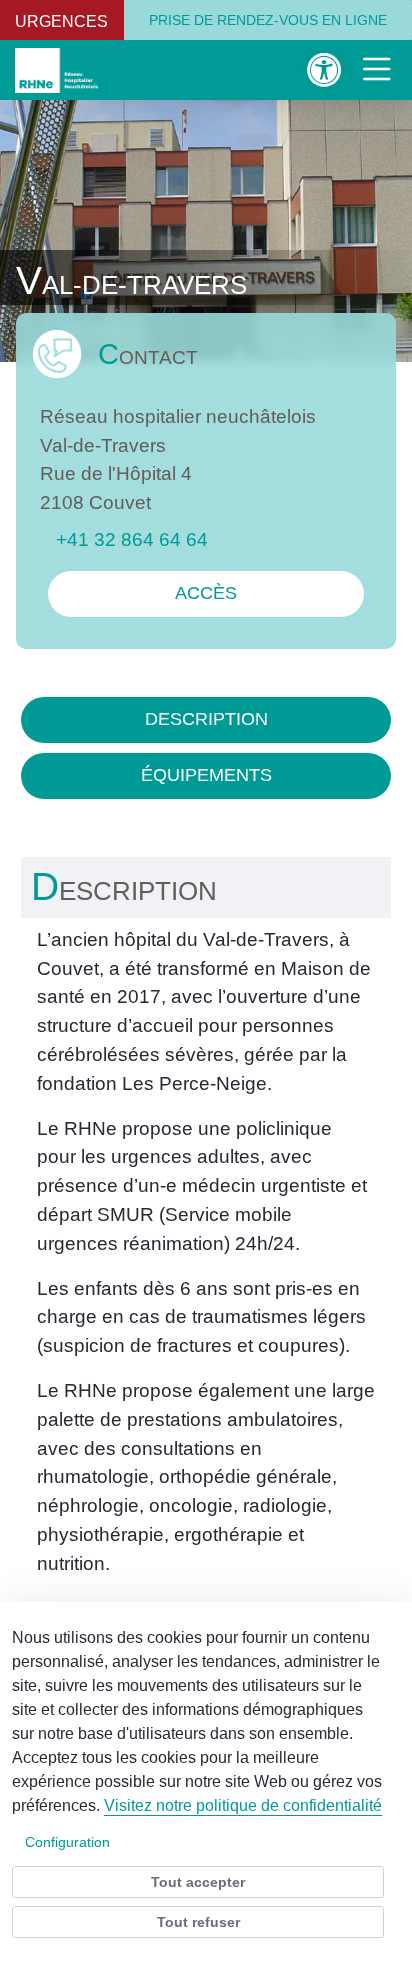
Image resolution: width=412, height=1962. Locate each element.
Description (206, 719)
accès (206, 593)
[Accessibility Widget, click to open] (324, 69)
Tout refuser (198, 1922)
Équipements (206, 775)
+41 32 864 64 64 (132, 539)
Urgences (61, 21)
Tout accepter (198, 1882)
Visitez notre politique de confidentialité (243, 1805)
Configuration (67, 1842)
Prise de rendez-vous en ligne (268, 20)
